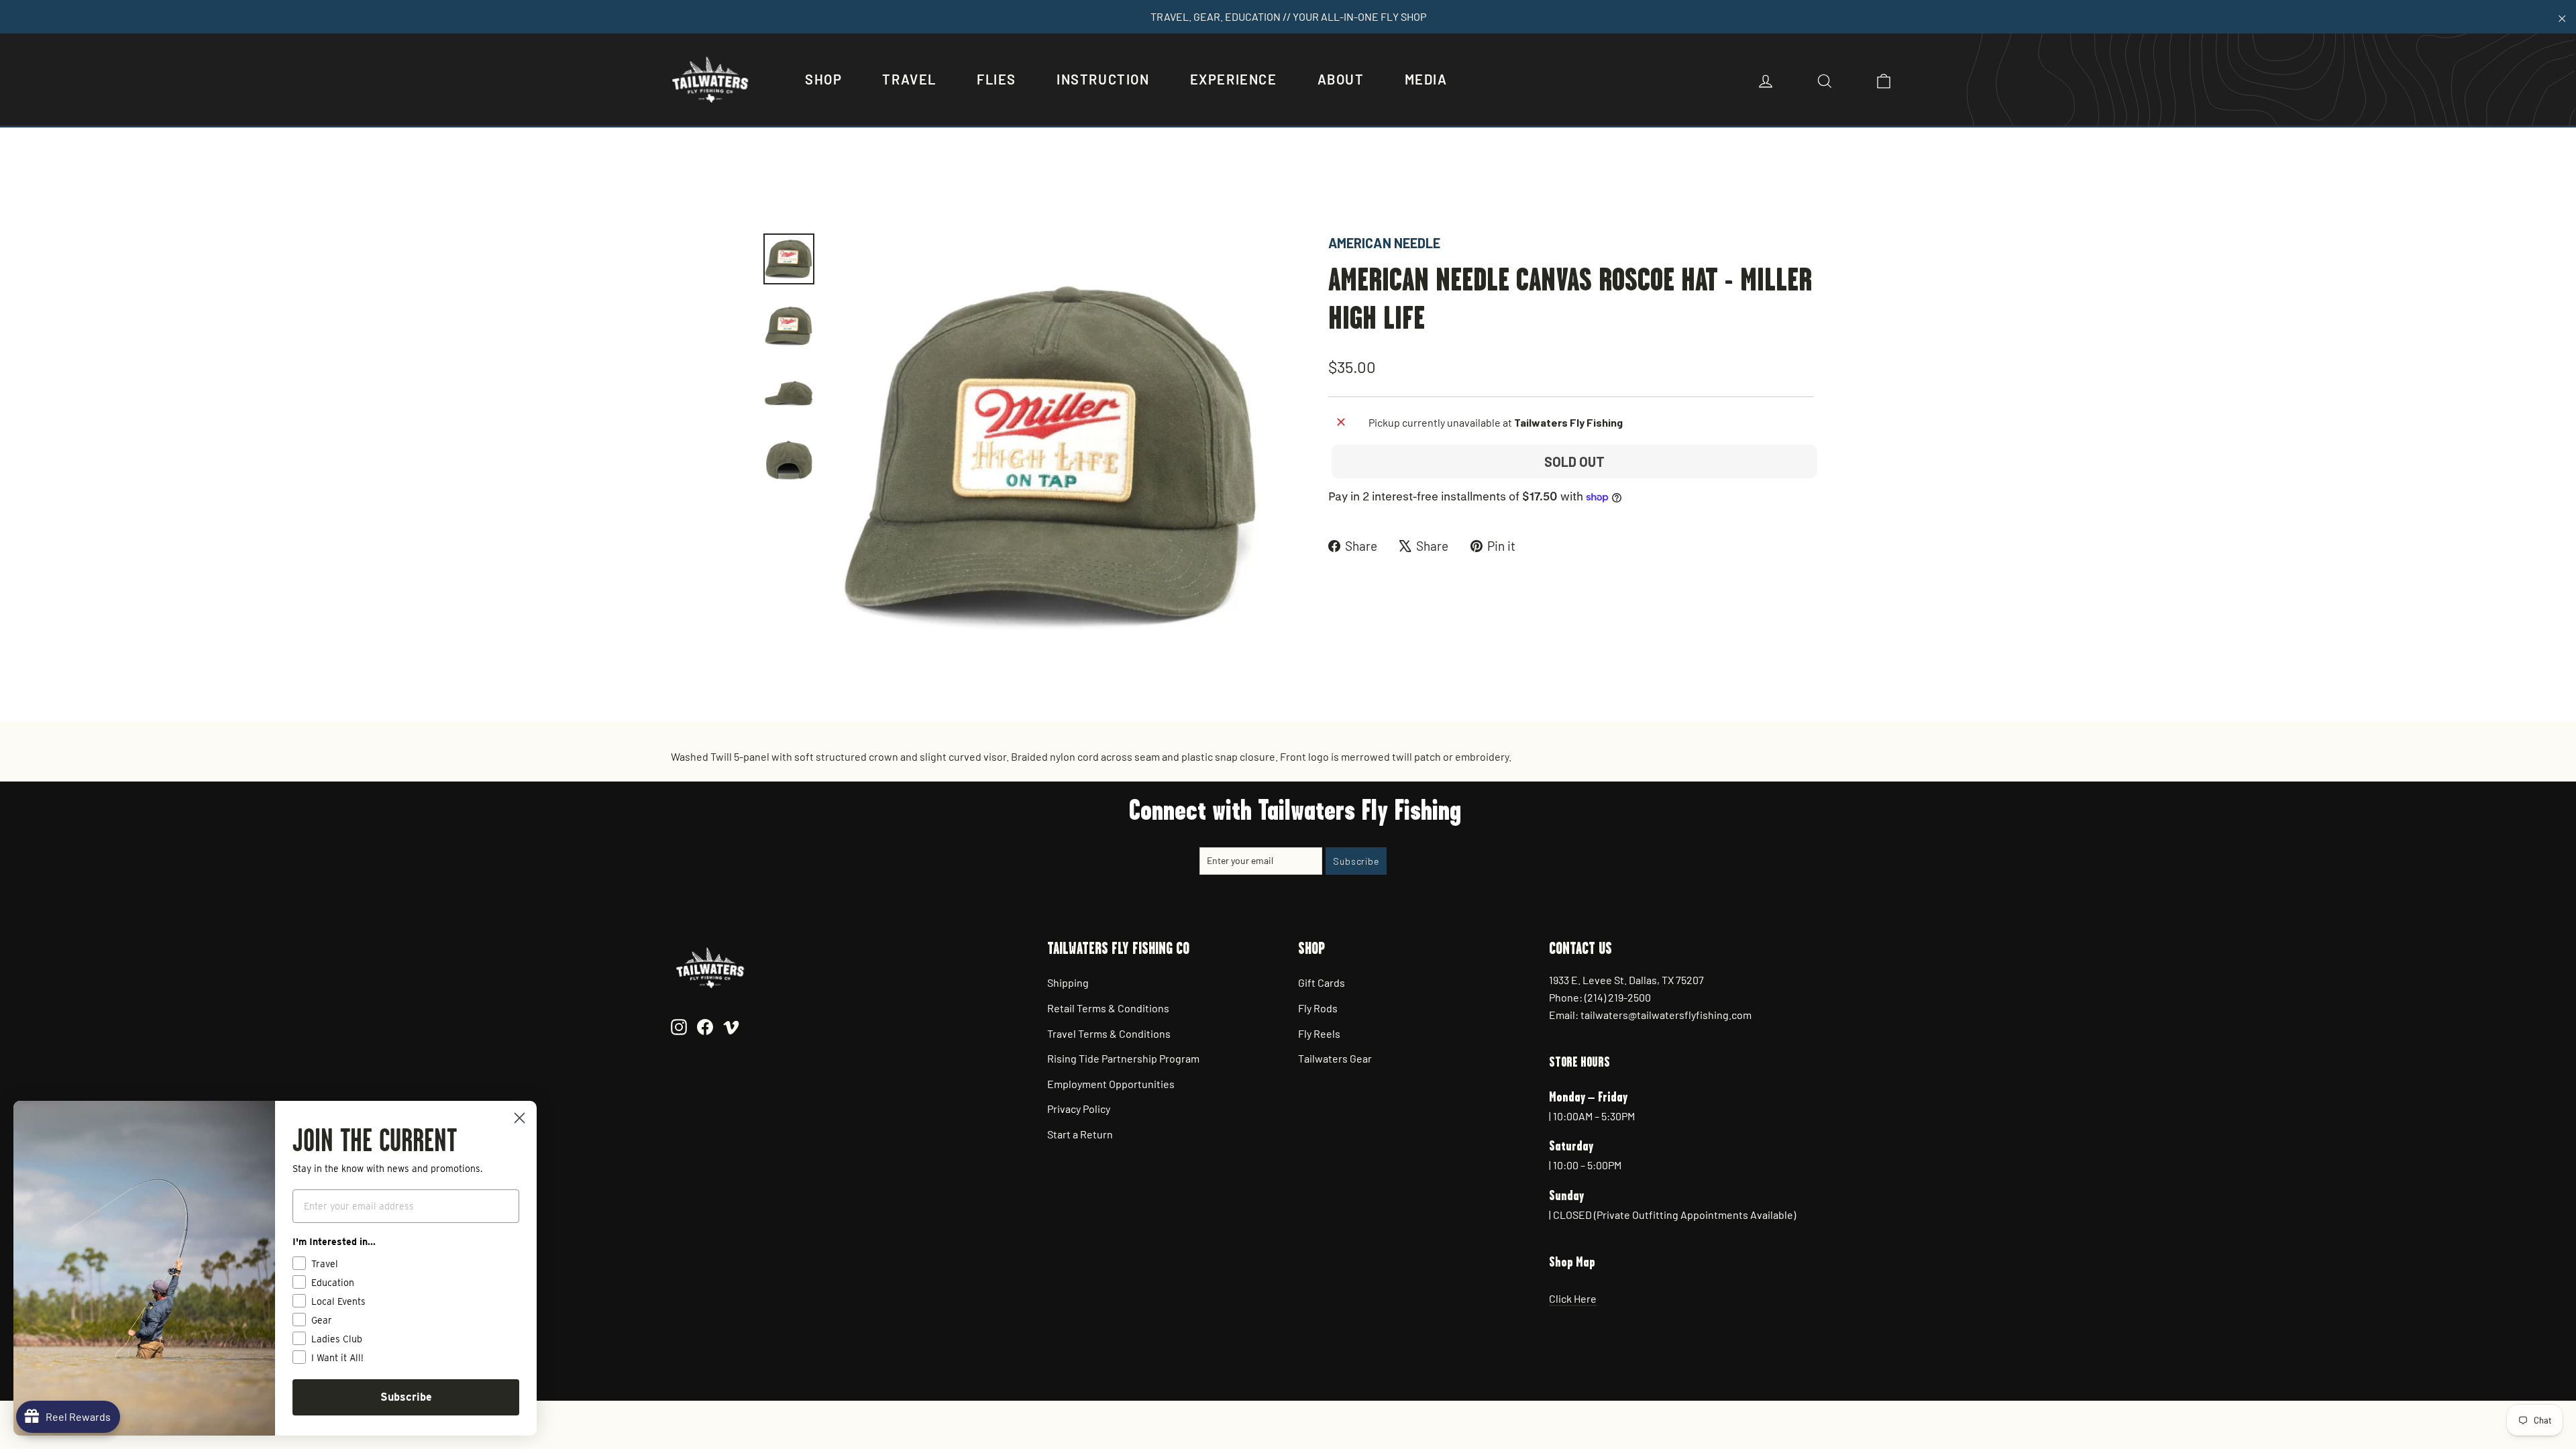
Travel (909, 79)
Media (1426, 79)
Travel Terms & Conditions (1109, 1033)
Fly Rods (1318, 1008)
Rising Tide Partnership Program (1123, 1058)
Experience (1234, 79)
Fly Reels (1319, 1033)
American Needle (1384, 243)
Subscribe (406, 1397)
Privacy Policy (1079, 1109)
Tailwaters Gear (1335, 1058)
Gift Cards (1322, 982)
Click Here (1573, 1298)
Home (776, 186)
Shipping (1068, 982)
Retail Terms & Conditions (1108, 1008)
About (1341, 79)
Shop (823, 79)
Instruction (1103, 79)
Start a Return (1080, 1134)
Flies (997, 79)
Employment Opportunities (1111, 1084)
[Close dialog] (520, 1118)
